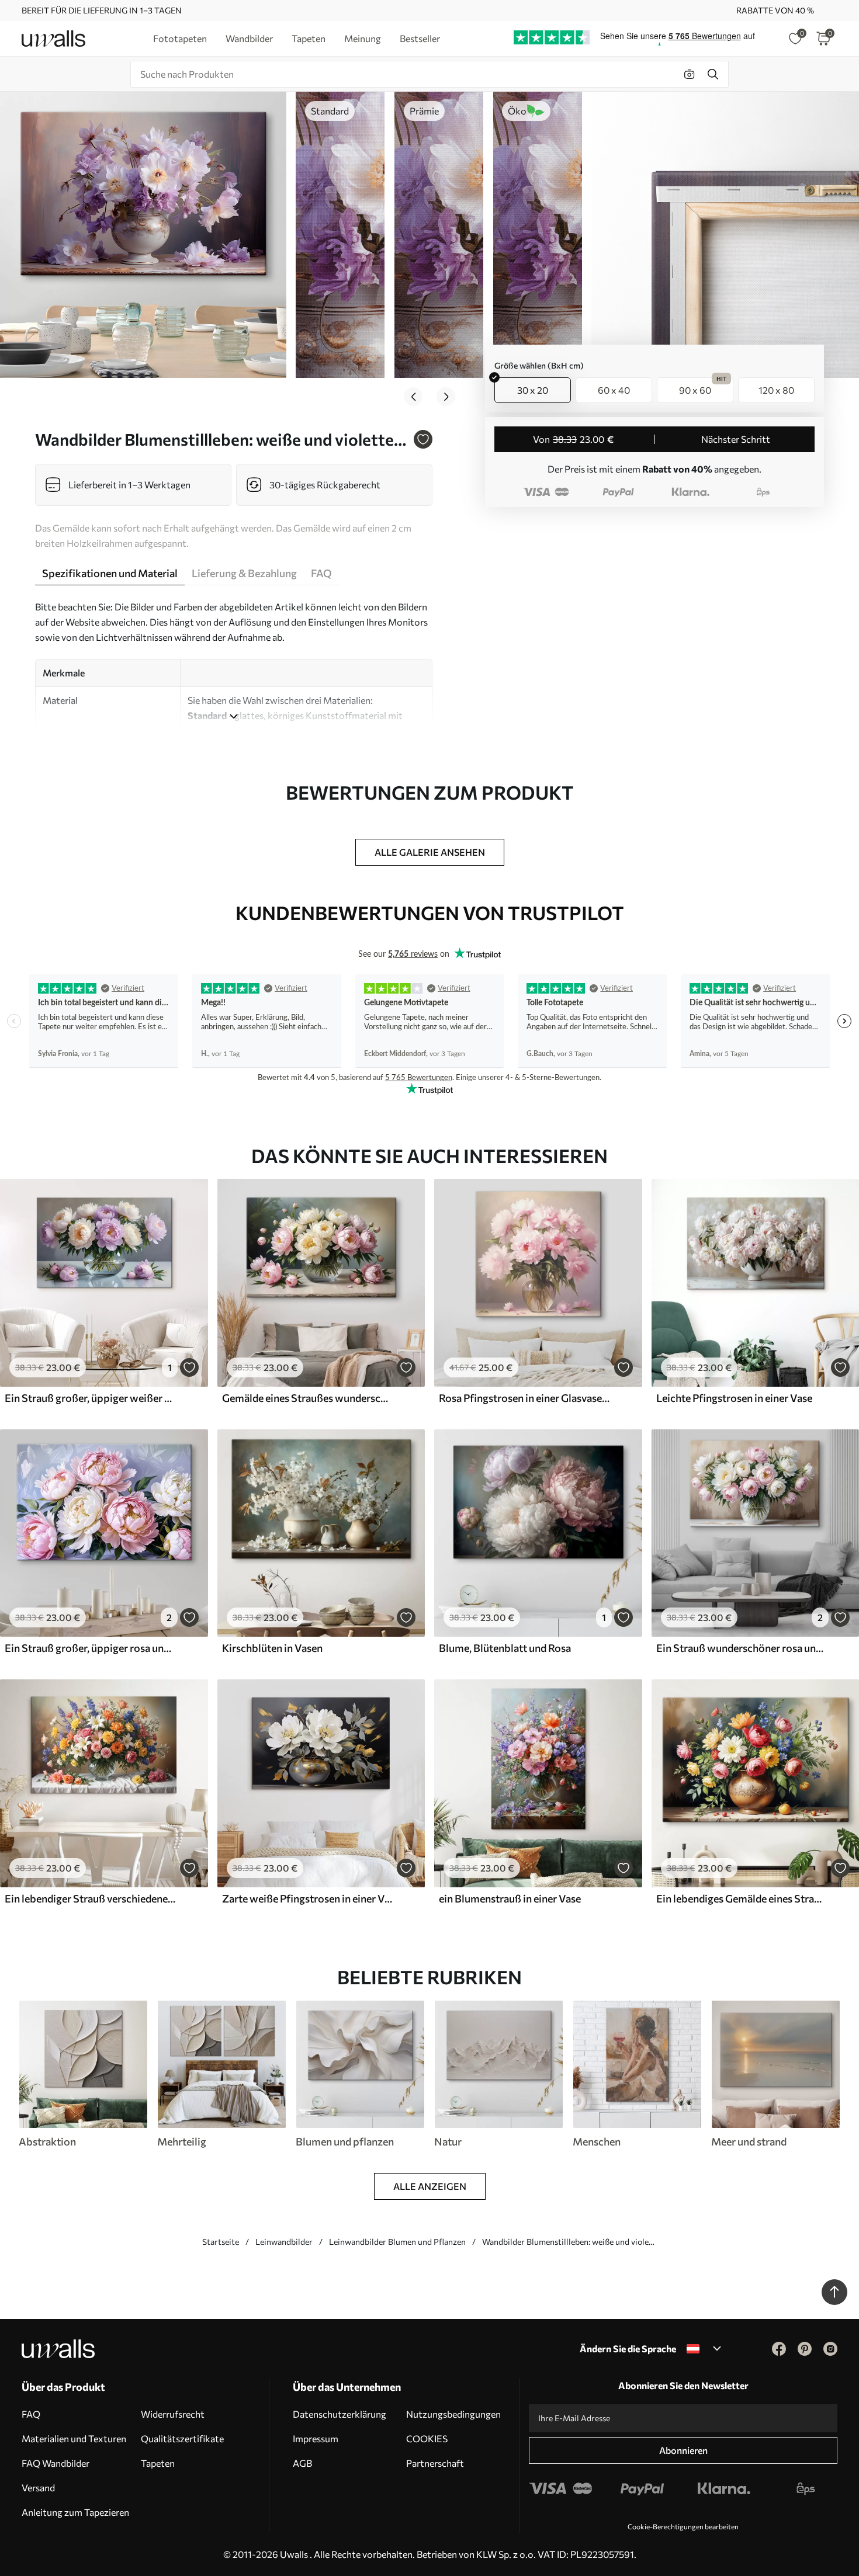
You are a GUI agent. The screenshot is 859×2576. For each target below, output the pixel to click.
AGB (302, 2463)
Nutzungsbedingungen (453, 2414)
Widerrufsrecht (173, 2414)
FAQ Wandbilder (56, 2463)
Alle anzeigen (430, 2186)
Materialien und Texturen (74, 2438)
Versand (38, 2488)
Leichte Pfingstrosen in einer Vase (734, 1398)
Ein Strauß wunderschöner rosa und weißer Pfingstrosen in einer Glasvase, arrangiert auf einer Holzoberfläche (742, 1648)
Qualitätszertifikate (182, 2438)
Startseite (221, 2242)
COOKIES (427, 2438)
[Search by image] (690, 74)
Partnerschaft (435, 2463)
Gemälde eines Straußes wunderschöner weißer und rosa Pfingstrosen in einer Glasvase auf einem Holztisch (307, 1398)
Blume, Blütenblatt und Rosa (505, 1648)
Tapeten (158, 2463)
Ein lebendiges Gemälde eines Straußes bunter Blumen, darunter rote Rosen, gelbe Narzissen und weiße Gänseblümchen (742, 1898)
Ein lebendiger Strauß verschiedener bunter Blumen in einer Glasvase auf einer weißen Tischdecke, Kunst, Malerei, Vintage (90, 1898)
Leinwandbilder (284, 2242)
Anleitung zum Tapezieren (75, 2512)
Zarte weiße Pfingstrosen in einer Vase (307, 1898)
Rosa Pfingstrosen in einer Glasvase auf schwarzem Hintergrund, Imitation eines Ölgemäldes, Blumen (524, 1398)
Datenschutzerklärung (340, 2414)
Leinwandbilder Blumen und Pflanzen (397, 2242)
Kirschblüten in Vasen (272, 1648)
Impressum (316, 2438)
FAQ (31, 2414)
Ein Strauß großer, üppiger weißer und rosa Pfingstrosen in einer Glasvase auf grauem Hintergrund (90, 1398)
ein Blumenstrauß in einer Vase (510, 1898)
